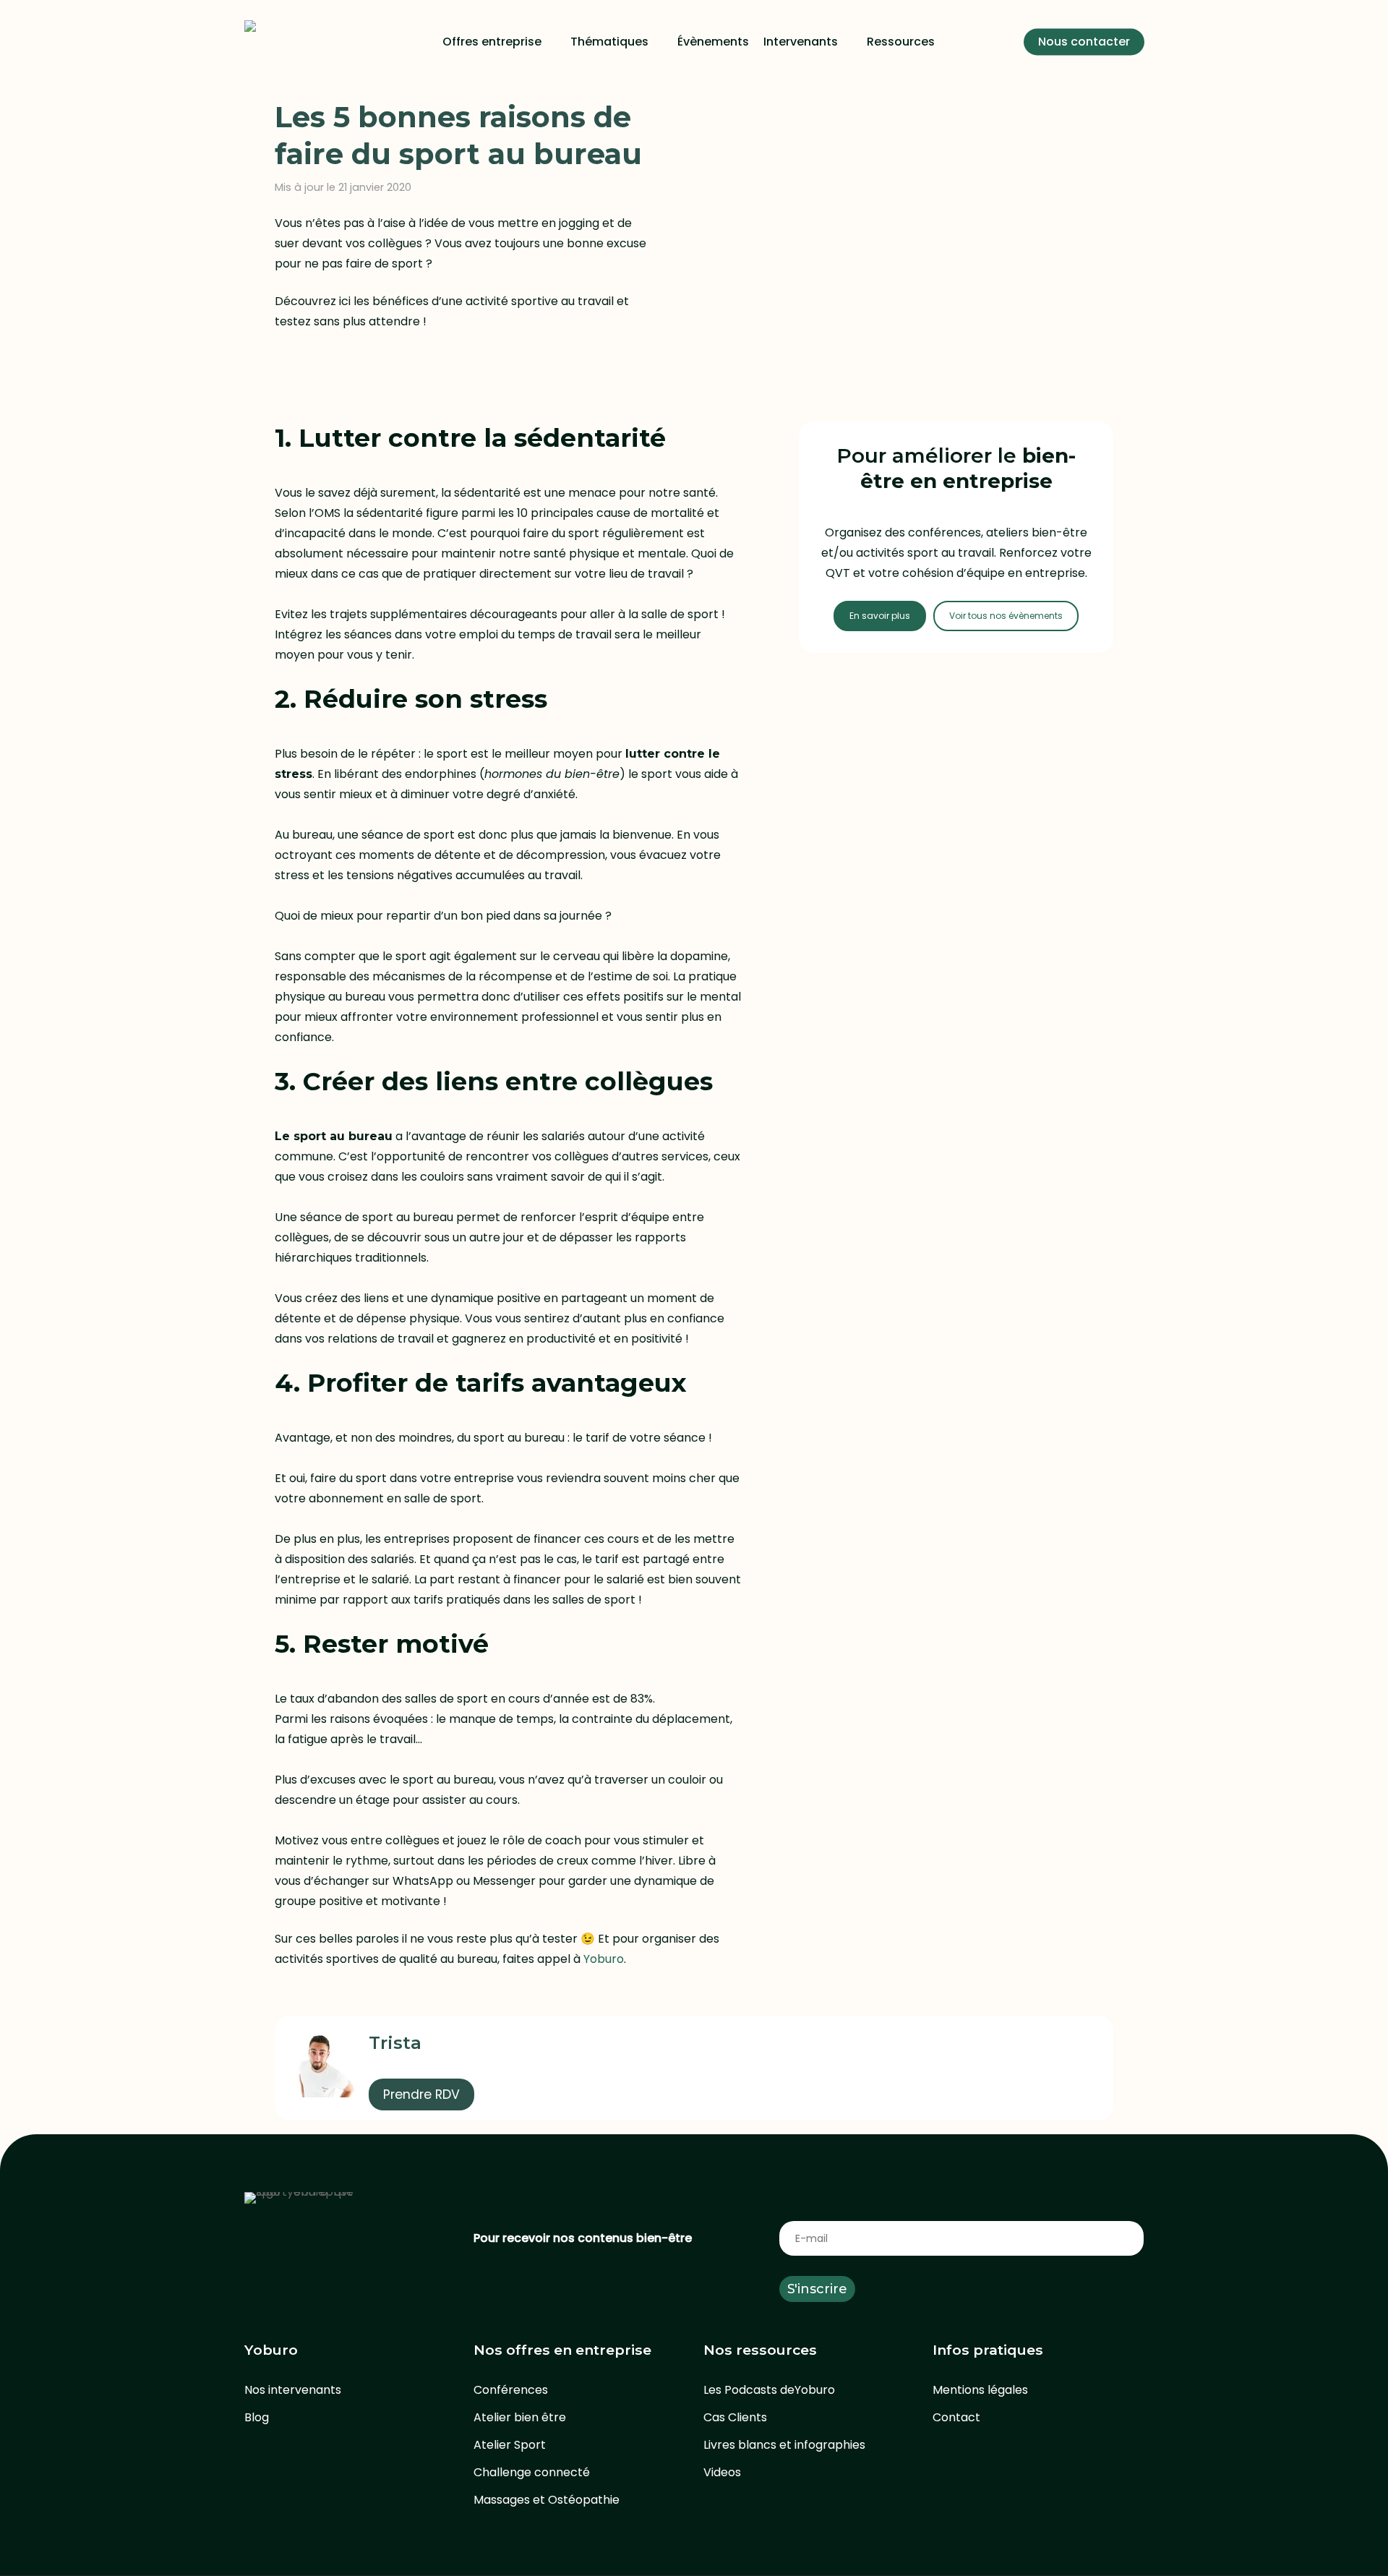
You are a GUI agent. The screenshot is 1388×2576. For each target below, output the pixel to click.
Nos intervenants (293, 2390)
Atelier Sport (510, 2445)
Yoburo (604, 1959)
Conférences (511, 2390)
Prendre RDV (421, 2094)
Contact (956, 2417)
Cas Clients (735, 2417)
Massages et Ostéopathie (547, 2500)
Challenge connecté (532, 2472)
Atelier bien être (520, 2417)
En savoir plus (880, 616)
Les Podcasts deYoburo (769, 2390)
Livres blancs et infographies (784, 2445)
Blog (257, 2417)
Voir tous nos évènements (1006, 616)
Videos (722, 2472)
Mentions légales (980, 2390)
